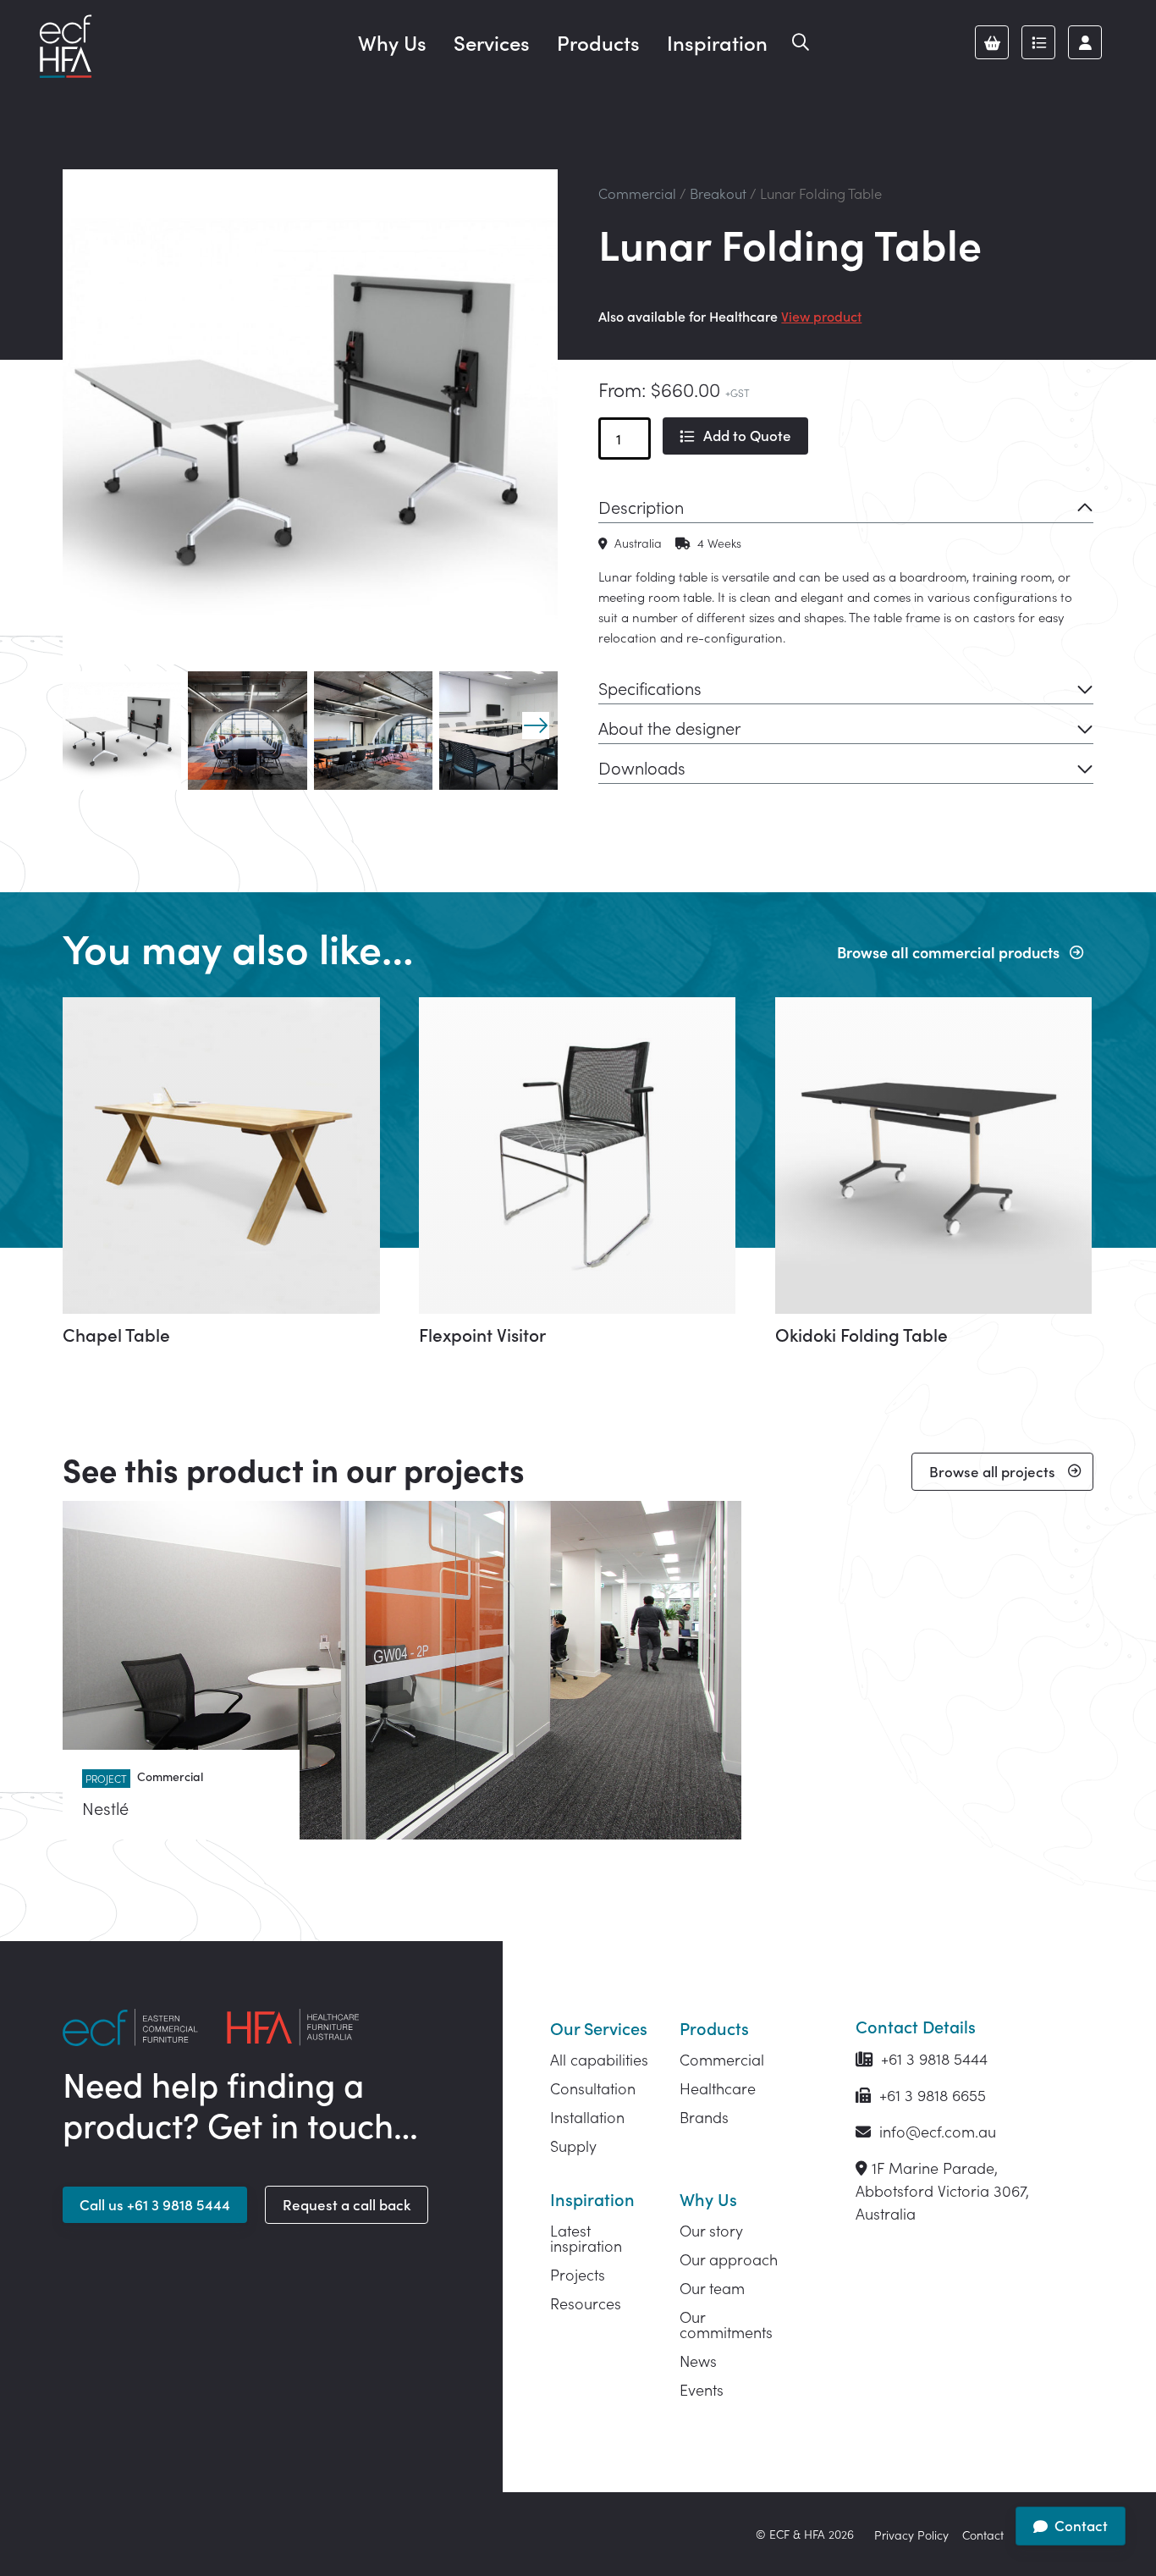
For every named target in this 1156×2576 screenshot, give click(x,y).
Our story (711, 2230)
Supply (573, 2146)
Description (641, 506)
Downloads (642, 767)
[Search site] (801, 42)
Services (492, 42)
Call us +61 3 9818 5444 (155, 2204)
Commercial (637, 193)
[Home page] (65, 47)
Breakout (718, 193)
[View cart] (992, 42)
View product (821, 316)
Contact (983, 2535)
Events (702, 2389)
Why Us (392, 42)
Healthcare (718, 2088)
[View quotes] (1038, 42)
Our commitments (726, 2324)
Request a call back (347, 2204)
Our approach (729, 2259)
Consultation (593, 2088)
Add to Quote (747, 435)
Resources (586, 2303)
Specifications (650, 687)
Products (598, 42)
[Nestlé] (402, 1670)
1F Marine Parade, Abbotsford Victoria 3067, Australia (942, 2190)
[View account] (1085, 42)
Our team (712, 2288)
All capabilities (599, 2059)
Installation (587, 2117)
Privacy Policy (911, 2535)
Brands (704, 2117)
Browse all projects (992, 1471)
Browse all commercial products (948, 952)
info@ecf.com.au (936, 2131)
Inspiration (717, 42)
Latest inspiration (586, 2238)
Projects (578, 2274)
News (698, 2361)
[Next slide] (536, 725)
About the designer (669, 727)
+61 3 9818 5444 (932, 2058)
